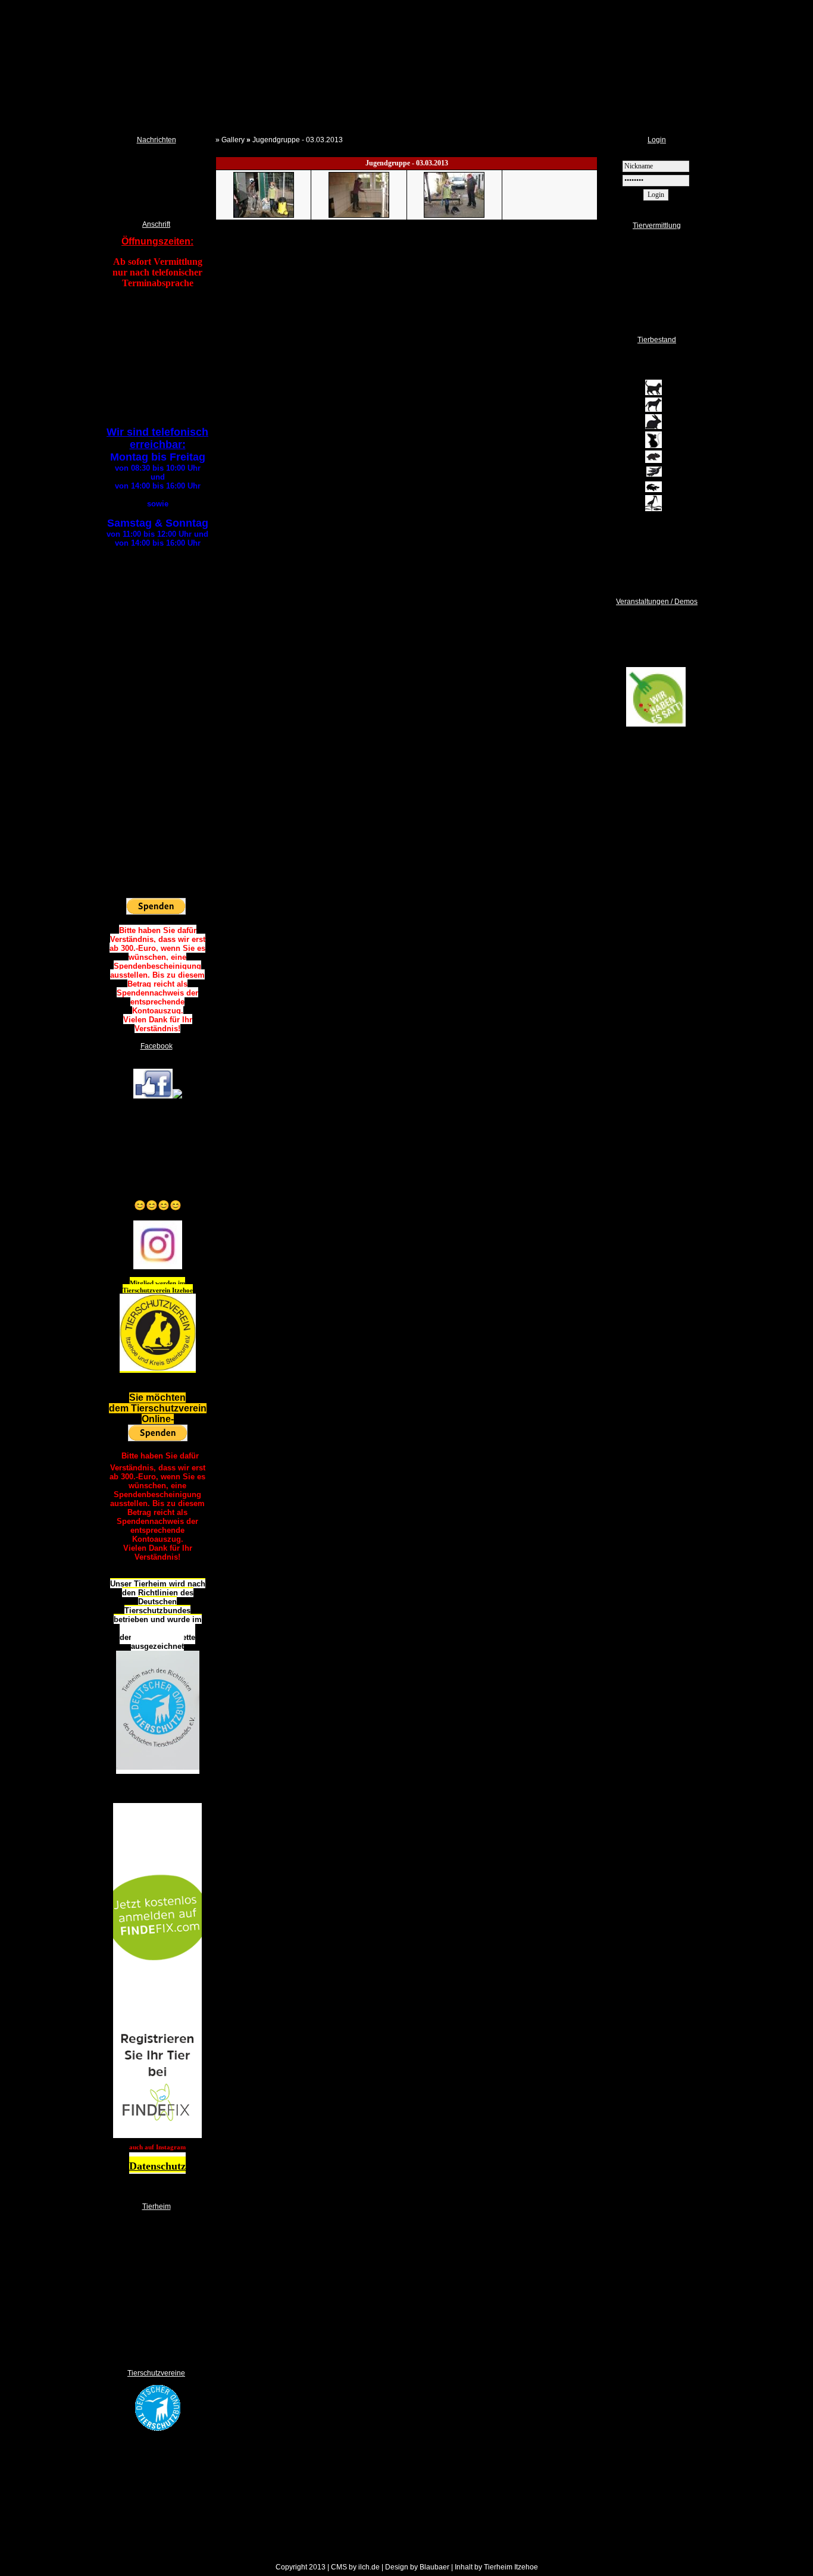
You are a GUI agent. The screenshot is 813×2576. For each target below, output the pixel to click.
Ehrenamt (144, 2266)
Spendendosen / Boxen (162, 2287)
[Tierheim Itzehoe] (153, 1096)
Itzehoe (182, 1290)
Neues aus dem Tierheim (152, 157)
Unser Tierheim (152, 2309)
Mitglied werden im (157, 1283)
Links (138, 2330)
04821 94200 (165, 339)
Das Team (144, 2255)
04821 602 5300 (158, 677)
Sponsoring (146, 2341)
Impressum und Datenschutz (169, 2352)
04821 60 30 (157, 713)
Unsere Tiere (634, 267)
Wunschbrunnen (153, 2298)
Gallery (233, 140)
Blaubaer (434, 2567)
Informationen (634, 243)
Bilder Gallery (150, 2320)
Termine (127, 169)
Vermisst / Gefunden (644, 278)
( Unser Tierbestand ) (658, 577)
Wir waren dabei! (656, 773)
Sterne (624, 314)
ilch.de (369, 2567)
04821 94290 (166, 348)
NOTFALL (145, 2234)
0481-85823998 (157, 784)
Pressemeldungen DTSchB (155, 193)
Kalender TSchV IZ (143, 181)
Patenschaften (636, 302)
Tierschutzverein (147, 1290)
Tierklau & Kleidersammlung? (157, 205)
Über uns (143, 2245)
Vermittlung (631, 255)
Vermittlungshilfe (638, 290)
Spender (142, 2277)
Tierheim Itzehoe (511, 2567)
